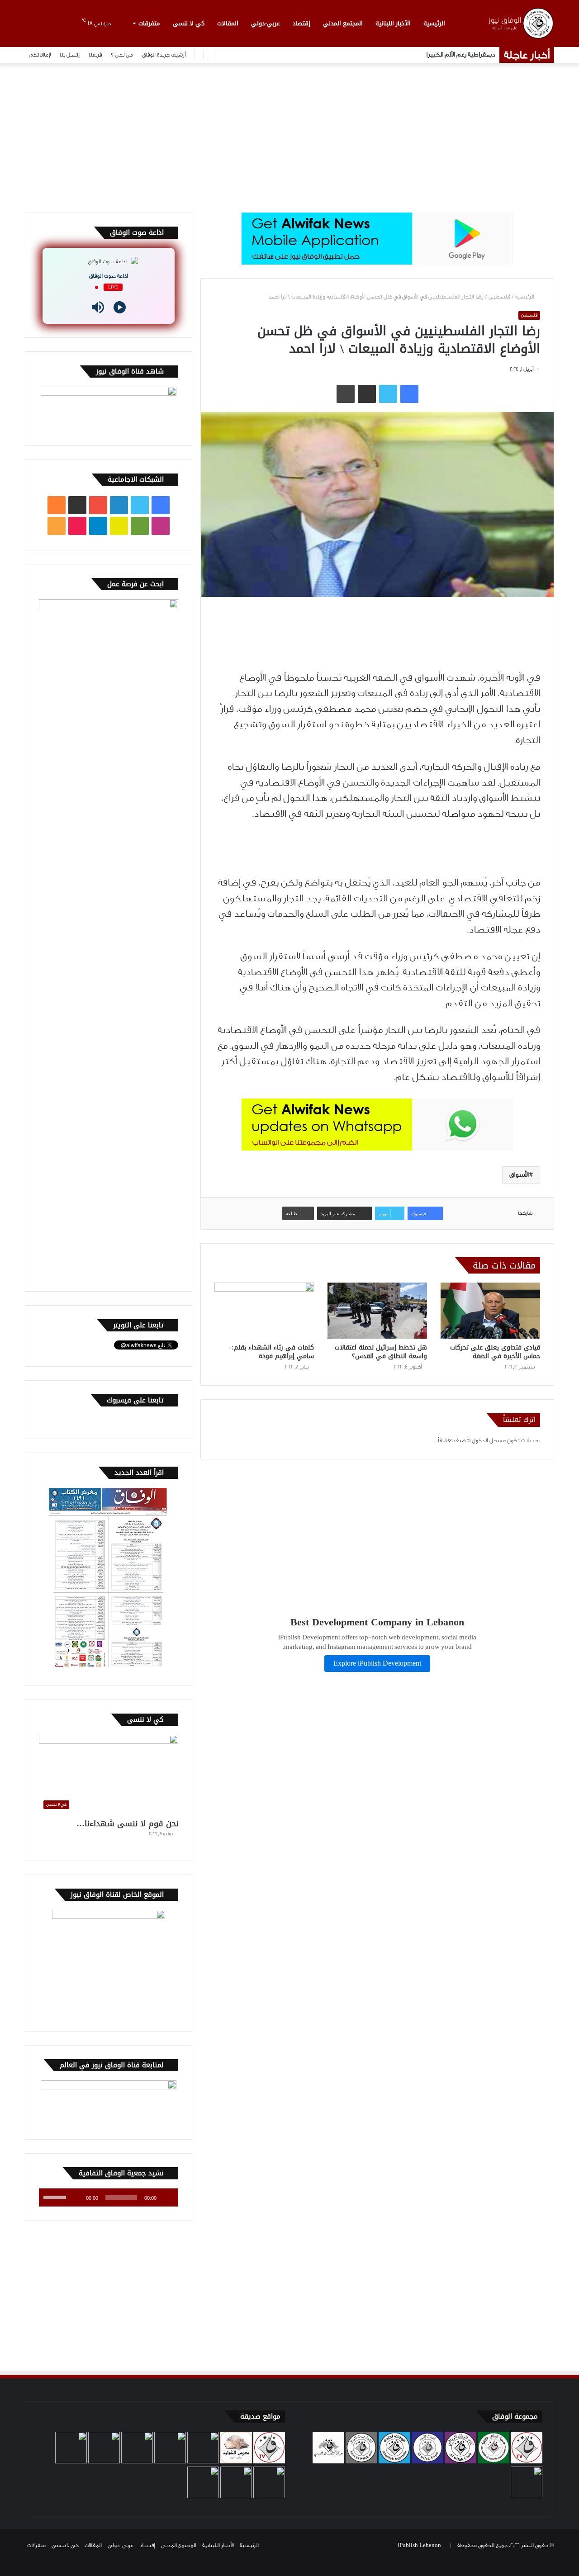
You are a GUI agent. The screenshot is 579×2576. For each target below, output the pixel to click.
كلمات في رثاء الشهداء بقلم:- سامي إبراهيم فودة (272, 1352)
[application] (109, 2197)
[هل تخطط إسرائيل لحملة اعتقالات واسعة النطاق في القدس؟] (377, 1311)
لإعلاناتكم (40, 55)
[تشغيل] (166, 2197)
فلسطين (499, 297)
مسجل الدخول (489, 1440)
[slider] (56, 2197)
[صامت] (76, 2197)
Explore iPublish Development (377, 1664)
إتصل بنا (70, 55)
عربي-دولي (266, 23)
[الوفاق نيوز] (520, 23)
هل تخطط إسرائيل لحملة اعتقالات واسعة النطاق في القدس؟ (381, 1352)
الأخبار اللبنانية (393, 23)
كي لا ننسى (189, 23)
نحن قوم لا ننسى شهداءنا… (127, 1823)
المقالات (228, 23)
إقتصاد (301, 23)
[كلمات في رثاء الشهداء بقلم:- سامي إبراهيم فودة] (264, 1311)
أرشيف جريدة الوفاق (164, 55)
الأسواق (519, 1175)
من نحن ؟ (122, 55)
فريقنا (95, 55)
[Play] (120, 307)
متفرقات (149, 23)
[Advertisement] (289, 136)
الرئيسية (434, 23)
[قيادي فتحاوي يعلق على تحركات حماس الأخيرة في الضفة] (490, 1311)
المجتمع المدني (343, 23)
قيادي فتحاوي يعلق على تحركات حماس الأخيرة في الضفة (495, 1352)
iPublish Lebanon (419, 2545)
